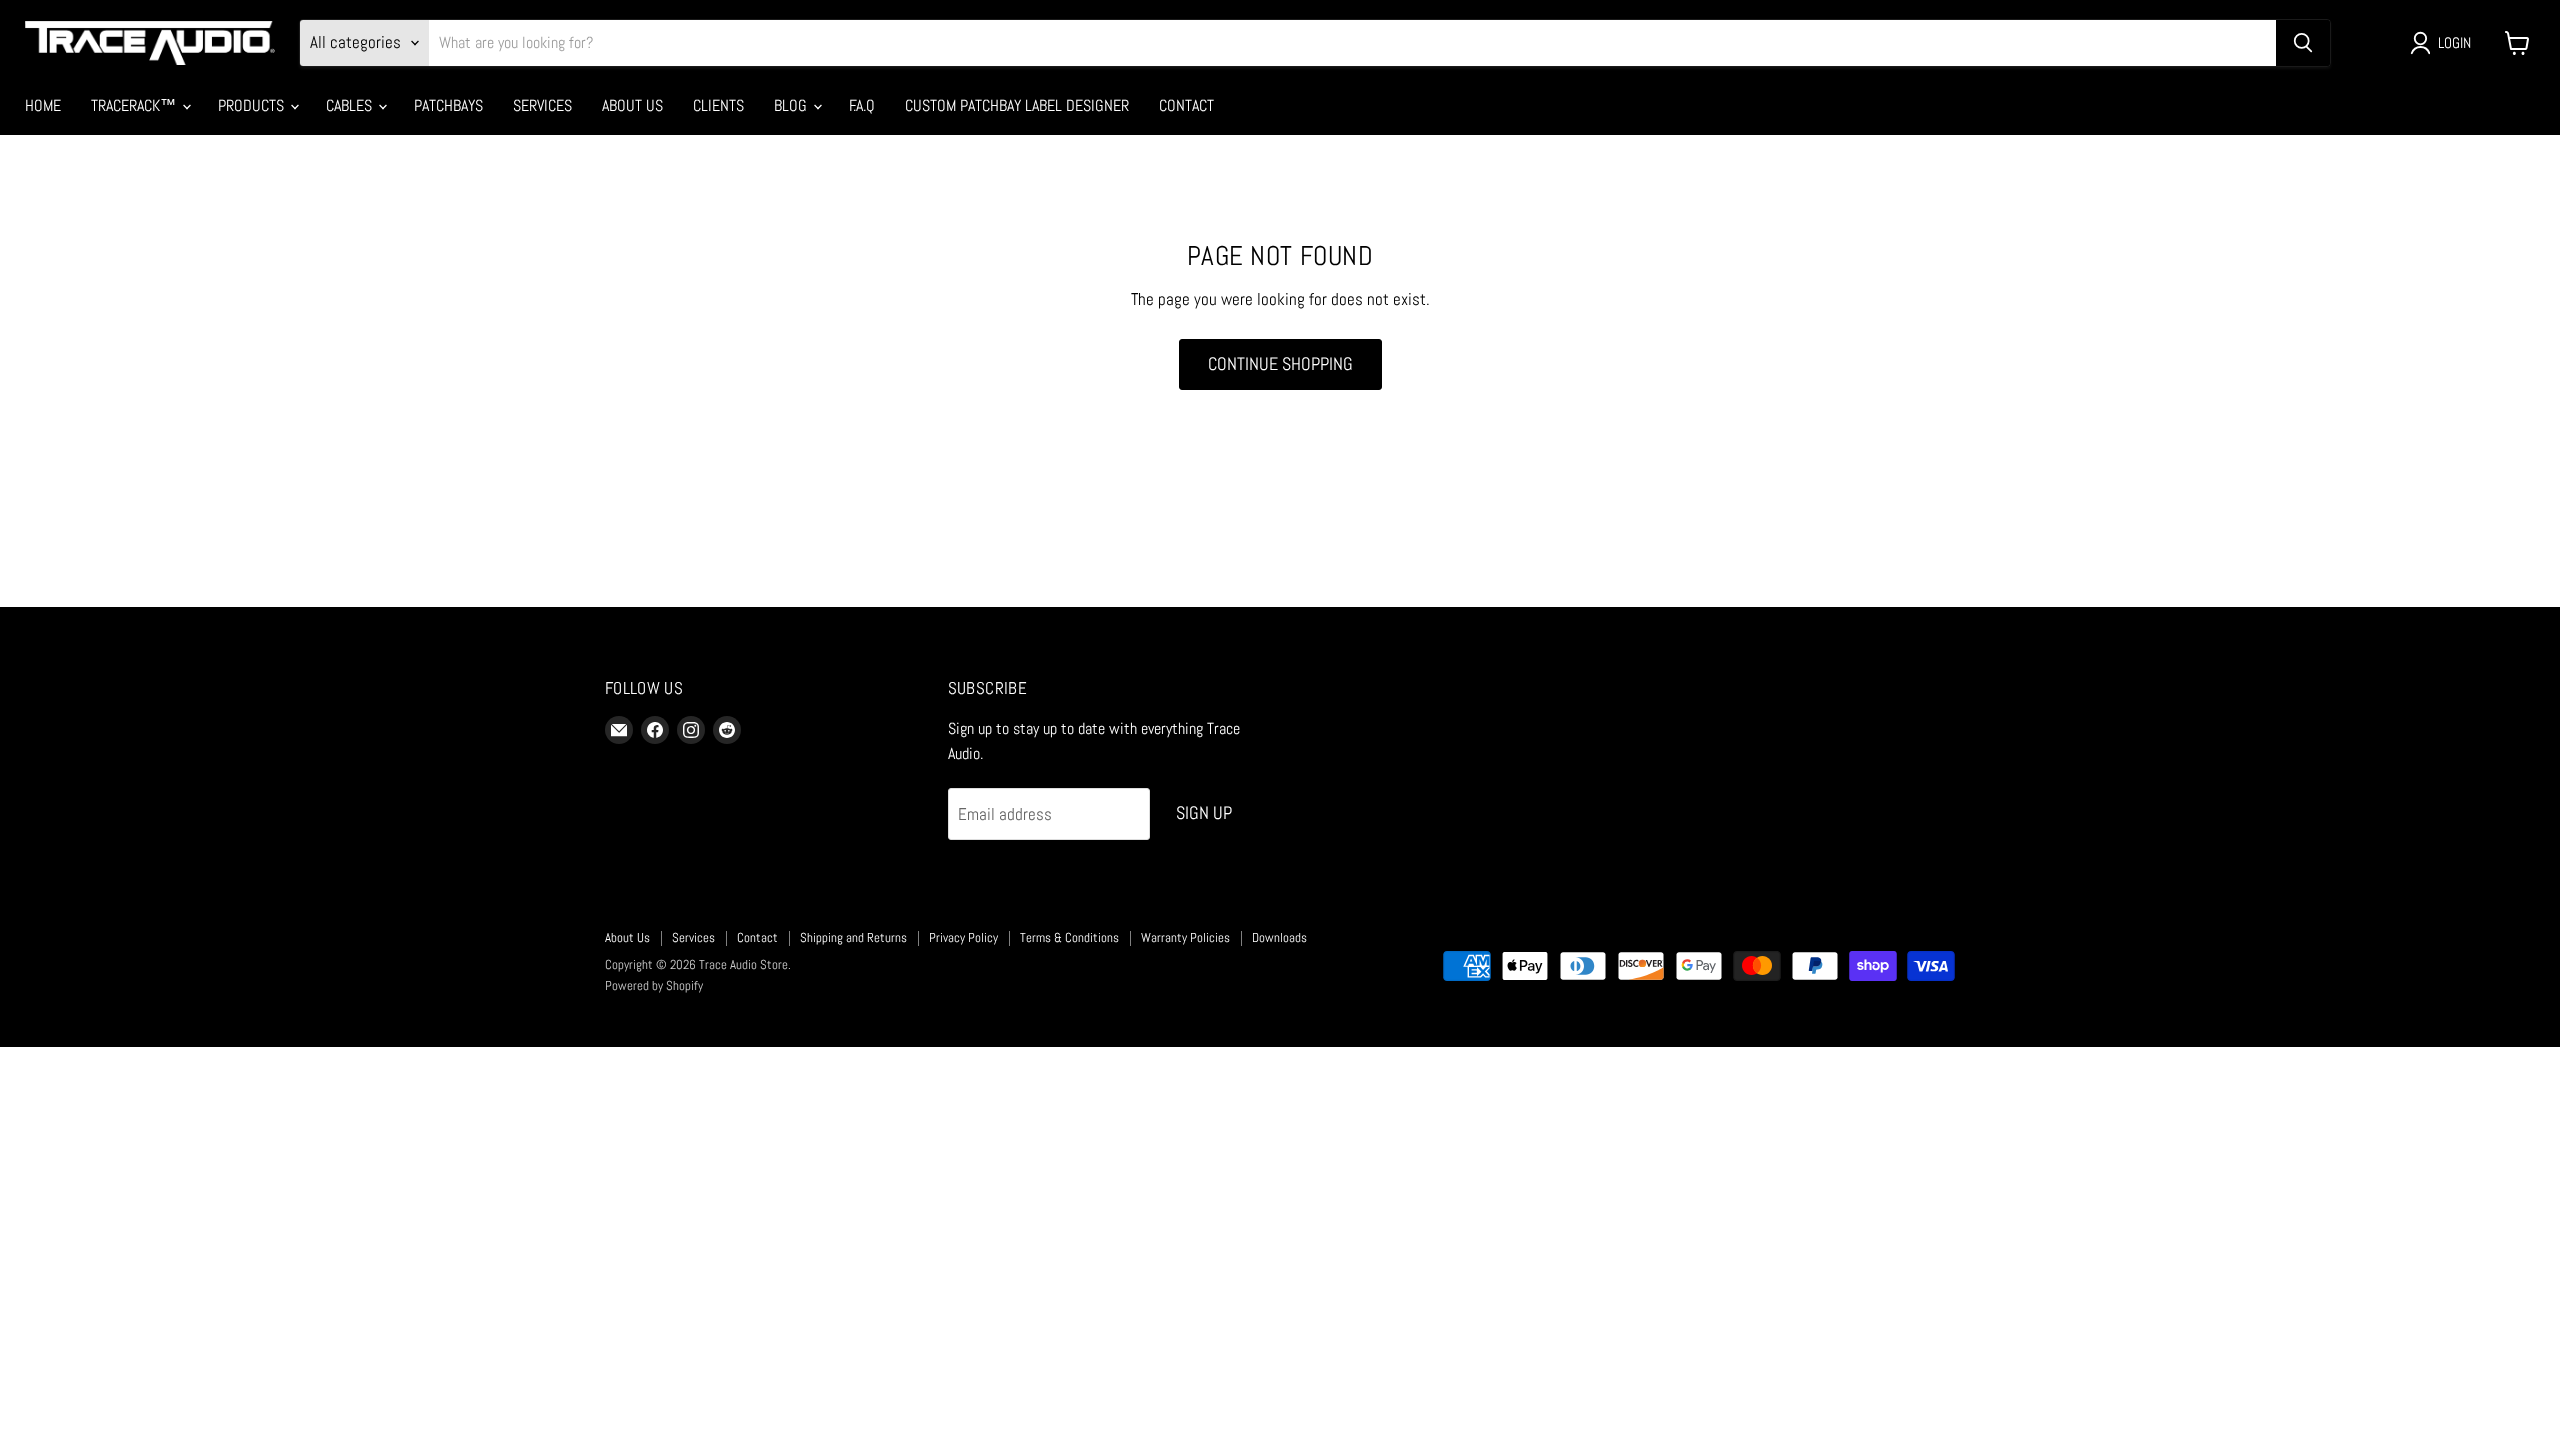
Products (253, 105)
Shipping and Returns (853, 937)
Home (43, 105)
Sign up (1204, 812)
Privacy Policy (963, 937)
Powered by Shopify (654, 985)
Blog (792, 105)
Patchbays (448, 105)
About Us (632, 105)
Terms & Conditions (1069, 937)
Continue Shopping (1280, 363)
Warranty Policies (1185, 937)
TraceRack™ (135, 105)
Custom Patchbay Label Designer (1017, 105)
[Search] (2303, 43)
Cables (351, 105)
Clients (718, 105)
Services (542, 105)
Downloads (1279, 937)
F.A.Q (862, 105)
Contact (1186, 105)
